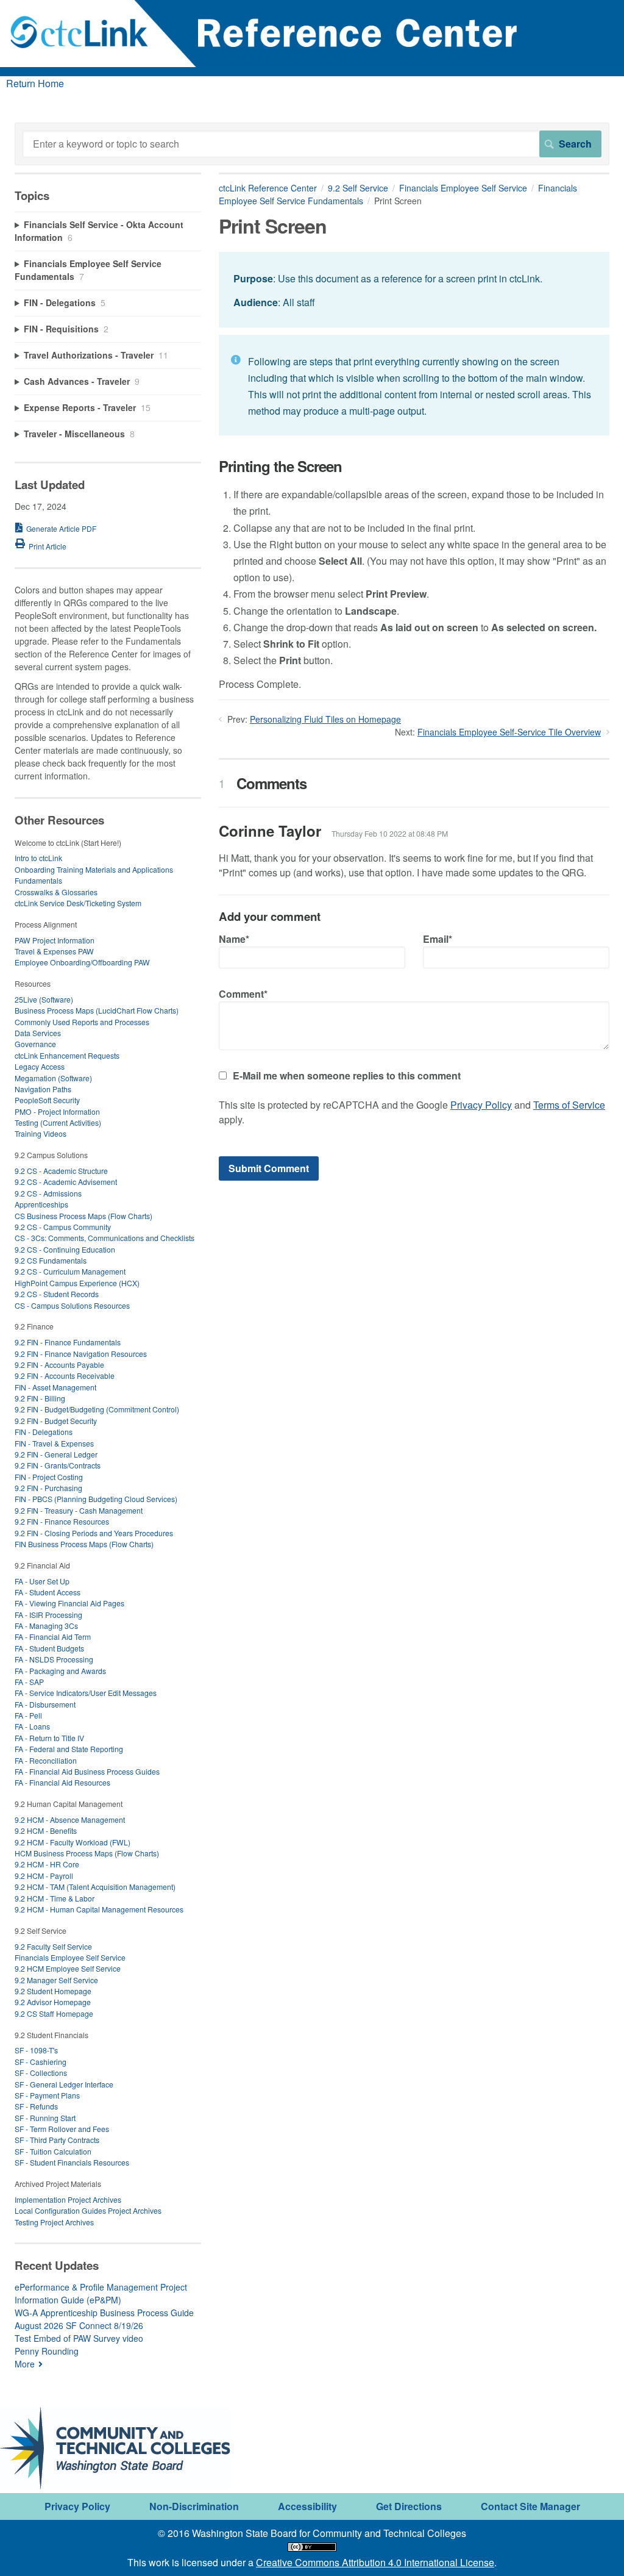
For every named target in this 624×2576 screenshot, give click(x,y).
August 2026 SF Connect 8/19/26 (79, 2325)
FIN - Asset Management (55, 1387)
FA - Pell (28, 1715)
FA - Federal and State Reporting (69, 1749)
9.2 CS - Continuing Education (65, 1249)
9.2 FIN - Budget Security (56, 1421)
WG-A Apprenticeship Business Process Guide (104, 2313)
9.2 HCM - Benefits (46, 1830)
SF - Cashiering (41, 2062)
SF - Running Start (45, 2118)
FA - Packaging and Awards (60, 1671)
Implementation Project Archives (68, 2199)
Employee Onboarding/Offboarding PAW (82, 962)
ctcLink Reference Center (268, 188)
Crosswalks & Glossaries (56, 892)
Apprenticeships (41, 1204)
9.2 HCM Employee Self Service (68, 1968)
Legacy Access (40, 1066)
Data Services (38, 1033)
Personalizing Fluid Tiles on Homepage (325, 719)
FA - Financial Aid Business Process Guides (87, 1771)
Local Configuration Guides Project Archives (88, 2210)
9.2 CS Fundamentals (51, 1260)
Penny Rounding (47, 2351)
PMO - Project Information (57, 1111)
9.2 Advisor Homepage (53, 2002)
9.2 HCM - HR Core (47, 1864)
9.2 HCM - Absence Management (70, 1819)
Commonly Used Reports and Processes (82, 1022)
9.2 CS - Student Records (57, 1294)
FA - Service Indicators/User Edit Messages (86, 1693)
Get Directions (409, 2506)
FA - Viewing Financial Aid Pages (69, 1603)
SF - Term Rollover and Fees (62, 2129)
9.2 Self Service (358, 188)
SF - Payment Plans (47, 2095)
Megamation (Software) (53, 1078)
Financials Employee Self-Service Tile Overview (509, 732)
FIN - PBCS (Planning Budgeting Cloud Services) (96, 1499)
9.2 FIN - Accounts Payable (59, 1365)
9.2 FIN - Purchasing (48, 1488)
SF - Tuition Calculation (53, 2151)
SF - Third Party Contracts (57, 2140)
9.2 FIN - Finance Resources (62, 1521)
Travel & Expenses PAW (54, 951)
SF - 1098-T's (36, 2050)
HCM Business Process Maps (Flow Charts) (87, 1853)
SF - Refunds (36, 2106)
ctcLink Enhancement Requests (67, 1055)
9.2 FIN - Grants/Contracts (58, 1465)
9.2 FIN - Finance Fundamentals (68, 1342)
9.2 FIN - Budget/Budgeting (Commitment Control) (97, 1409)
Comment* (243, 994)
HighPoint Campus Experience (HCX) (77, 1283)
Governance (35, 1044)
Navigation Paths (43, 1089)
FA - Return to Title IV (49, 1738)
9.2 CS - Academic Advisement (66, 1182)
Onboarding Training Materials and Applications (94, 869)
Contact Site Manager (530, 2506)
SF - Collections (41, 2073)
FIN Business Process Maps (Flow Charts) (84, 1544)
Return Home (35, 83)
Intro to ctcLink (38, 858)
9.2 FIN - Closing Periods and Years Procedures (94, 1533)
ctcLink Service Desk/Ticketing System (78, 903)
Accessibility (307, 2506)
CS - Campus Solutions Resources (72, 1305)
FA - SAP (29, 1682)
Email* (438, 939)
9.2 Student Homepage (53, 1991)
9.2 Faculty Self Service (53, 1946)
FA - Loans (32, 1726)
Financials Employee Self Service (463, 188)
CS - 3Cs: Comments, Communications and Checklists (105, 1238)
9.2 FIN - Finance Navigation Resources (81, 1354)
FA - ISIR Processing (48, 1615)
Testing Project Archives (54, 2222)
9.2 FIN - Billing (40, 1398)
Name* (234, 939)
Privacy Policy (481, 1105)
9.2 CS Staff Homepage (54, 2013)
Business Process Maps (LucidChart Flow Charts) (97, 1010)
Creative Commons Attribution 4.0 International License (375, 2562)
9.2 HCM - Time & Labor (55, 1898)
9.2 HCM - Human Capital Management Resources (99, 1909)
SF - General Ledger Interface (64, 2084)
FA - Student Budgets (49, 1648)
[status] (414, 289)
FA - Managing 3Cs (46, 1626)
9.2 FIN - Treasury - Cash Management (79, 1510)
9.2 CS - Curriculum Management (70, 1271)
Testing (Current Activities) (58, 1122)
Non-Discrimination (194, 2506)
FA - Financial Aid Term (53, 1637)
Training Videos (41, 1133)
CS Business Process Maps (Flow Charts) (83, 1216)
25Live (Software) (44, 999)
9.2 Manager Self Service (56, 1980)
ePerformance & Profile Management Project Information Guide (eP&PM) (101, 2293)
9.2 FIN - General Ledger (56, 1454)
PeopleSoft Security (47, 1100)
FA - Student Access (48, 1592)
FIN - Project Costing (49, 1477)
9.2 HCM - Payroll (44, 1876)
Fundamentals (38, 880)
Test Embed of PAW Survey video (79, 2338)
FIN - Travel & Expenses (54, 1443)
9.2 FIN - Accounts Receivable (65, 1376)
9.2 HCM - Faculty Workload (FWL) (73, 1842)
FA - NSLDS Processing (54, 1659)
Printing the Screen (280, 466)
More (25, 2364)
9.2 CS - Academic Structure (61, 1171)
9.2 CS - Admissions (48, 1193)
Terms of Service (569, 1105)
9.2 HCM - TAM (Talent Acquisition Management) (95, 1887)
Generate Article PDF (61, 528)
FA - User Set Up (42, 1581)
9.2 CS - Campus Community (63, 1227)
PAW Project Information (55, 940)
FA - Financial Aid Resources (62, 1782)
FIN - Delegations (44, 1432)
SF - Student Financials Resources (72, 2162)
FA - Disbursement (45, 1704)
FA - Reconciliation (46, 1760)
